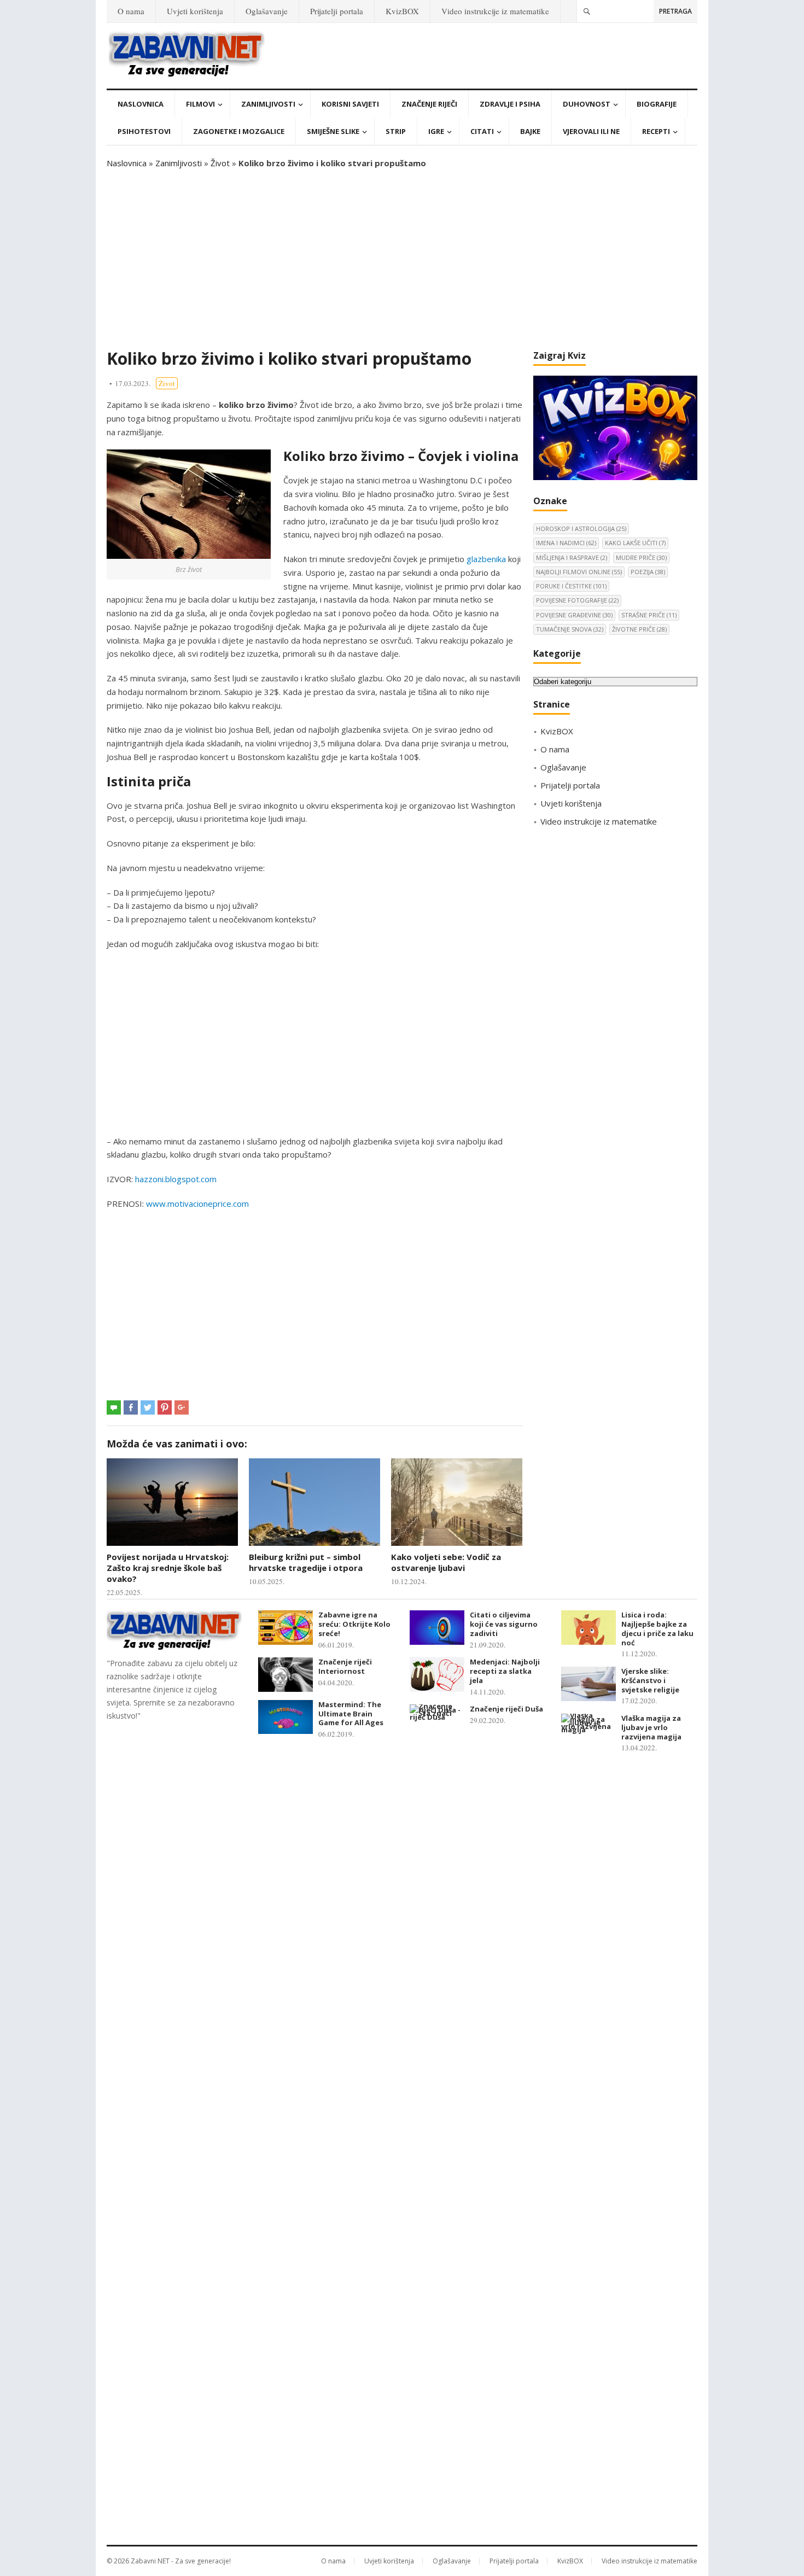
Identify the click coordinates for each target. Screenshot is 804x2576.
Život (220, 163)
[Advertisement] (402, 259)
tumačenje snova (570, 629)
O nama (131, 11)
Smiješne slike (333, 131)
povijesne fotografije (577, 600)
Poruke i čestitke (571, 586)
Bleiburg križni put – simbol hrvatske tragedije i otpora (306, 1562)
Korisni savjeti (350, 104)
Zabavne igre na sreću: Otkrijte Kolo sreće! (354, 1624)
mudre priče (641, 557)
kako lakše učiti (635, 543)
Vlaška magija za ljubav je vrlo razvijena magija (651, 1727)
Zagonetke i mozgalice (239, 131)
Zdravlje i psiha (510, 104)
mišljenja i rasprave (572, 557)
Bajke (530, 131)
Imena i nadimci (566, 543)
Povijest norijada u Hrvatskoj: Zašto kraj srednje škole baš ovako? (168, 1568)
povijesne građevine (574, 615)
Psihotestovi (144, 131)
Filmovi (200, 104)
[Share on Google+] (182, 1407)
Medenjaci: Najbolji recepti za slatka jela (505, 1671)
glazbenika (486, 559)
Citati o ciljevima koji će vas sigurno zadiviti (504, 1624)
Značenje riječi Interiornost (345, 1666)
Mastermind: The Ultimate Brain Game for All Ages (351, 1714)
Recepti (656, 131)
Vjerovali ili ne (591, 131)
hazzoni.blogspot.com (176, 1179)
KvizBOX (402, 11)
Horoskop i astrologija (581, 528)
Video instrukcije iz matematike (495, 11)
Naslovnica (141, 104)
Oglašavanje (267, 11)
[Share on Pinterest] (165, 1407)
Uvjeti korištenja (195, 11)
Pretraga (675, 11)
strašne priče (649, 615)
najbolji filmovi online (579, 572)
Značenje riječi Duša (506, 1709)
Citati (482, 131)
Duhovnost (587, 104)
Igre (436, 131)
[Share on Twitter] (148, 1407)
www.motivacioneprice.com (197, 1204)
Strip (396, 131)
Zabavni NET (150, 2561)
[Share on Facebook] (131, 1407)
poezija (648, 572)
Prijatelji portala (337, 11)
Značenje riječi (429, 104)
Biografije (657, 104)
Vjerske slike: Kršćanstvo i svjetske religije (650, 1680)
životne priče (639, 629)
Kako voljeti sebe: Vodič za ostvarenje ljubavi (446, 1562)
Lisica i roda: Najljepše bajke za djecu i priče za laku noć (657, 1628)
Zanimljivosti (268, 104)
